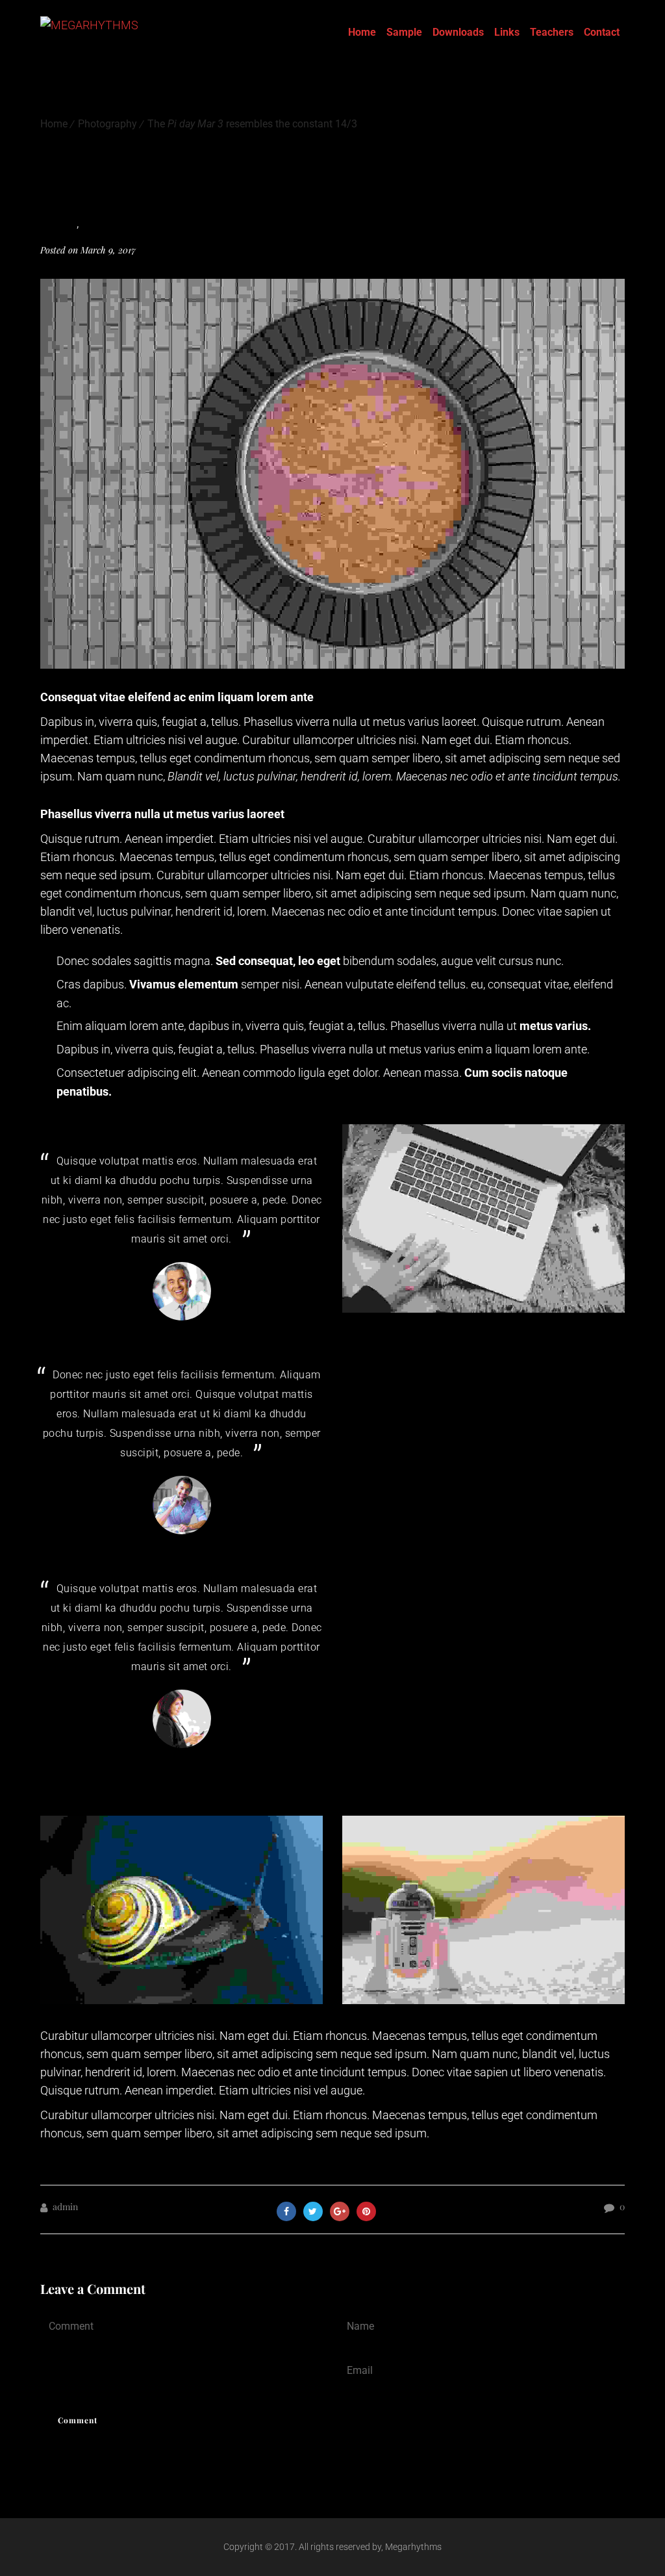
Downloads (458, 32)
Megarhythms (413, 2547)
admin (65, 2207)
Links (507, 32)
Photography (107, 124)
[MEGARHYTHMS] (89, 32)
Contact (602, 32)
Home (362, 32)
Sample (404, 32)
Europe (97, 224)
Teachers (552, 32)
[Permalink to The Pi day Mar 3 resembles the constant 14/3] (332, 664)
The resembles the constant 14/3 (252, 124)
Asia (67, 224)
